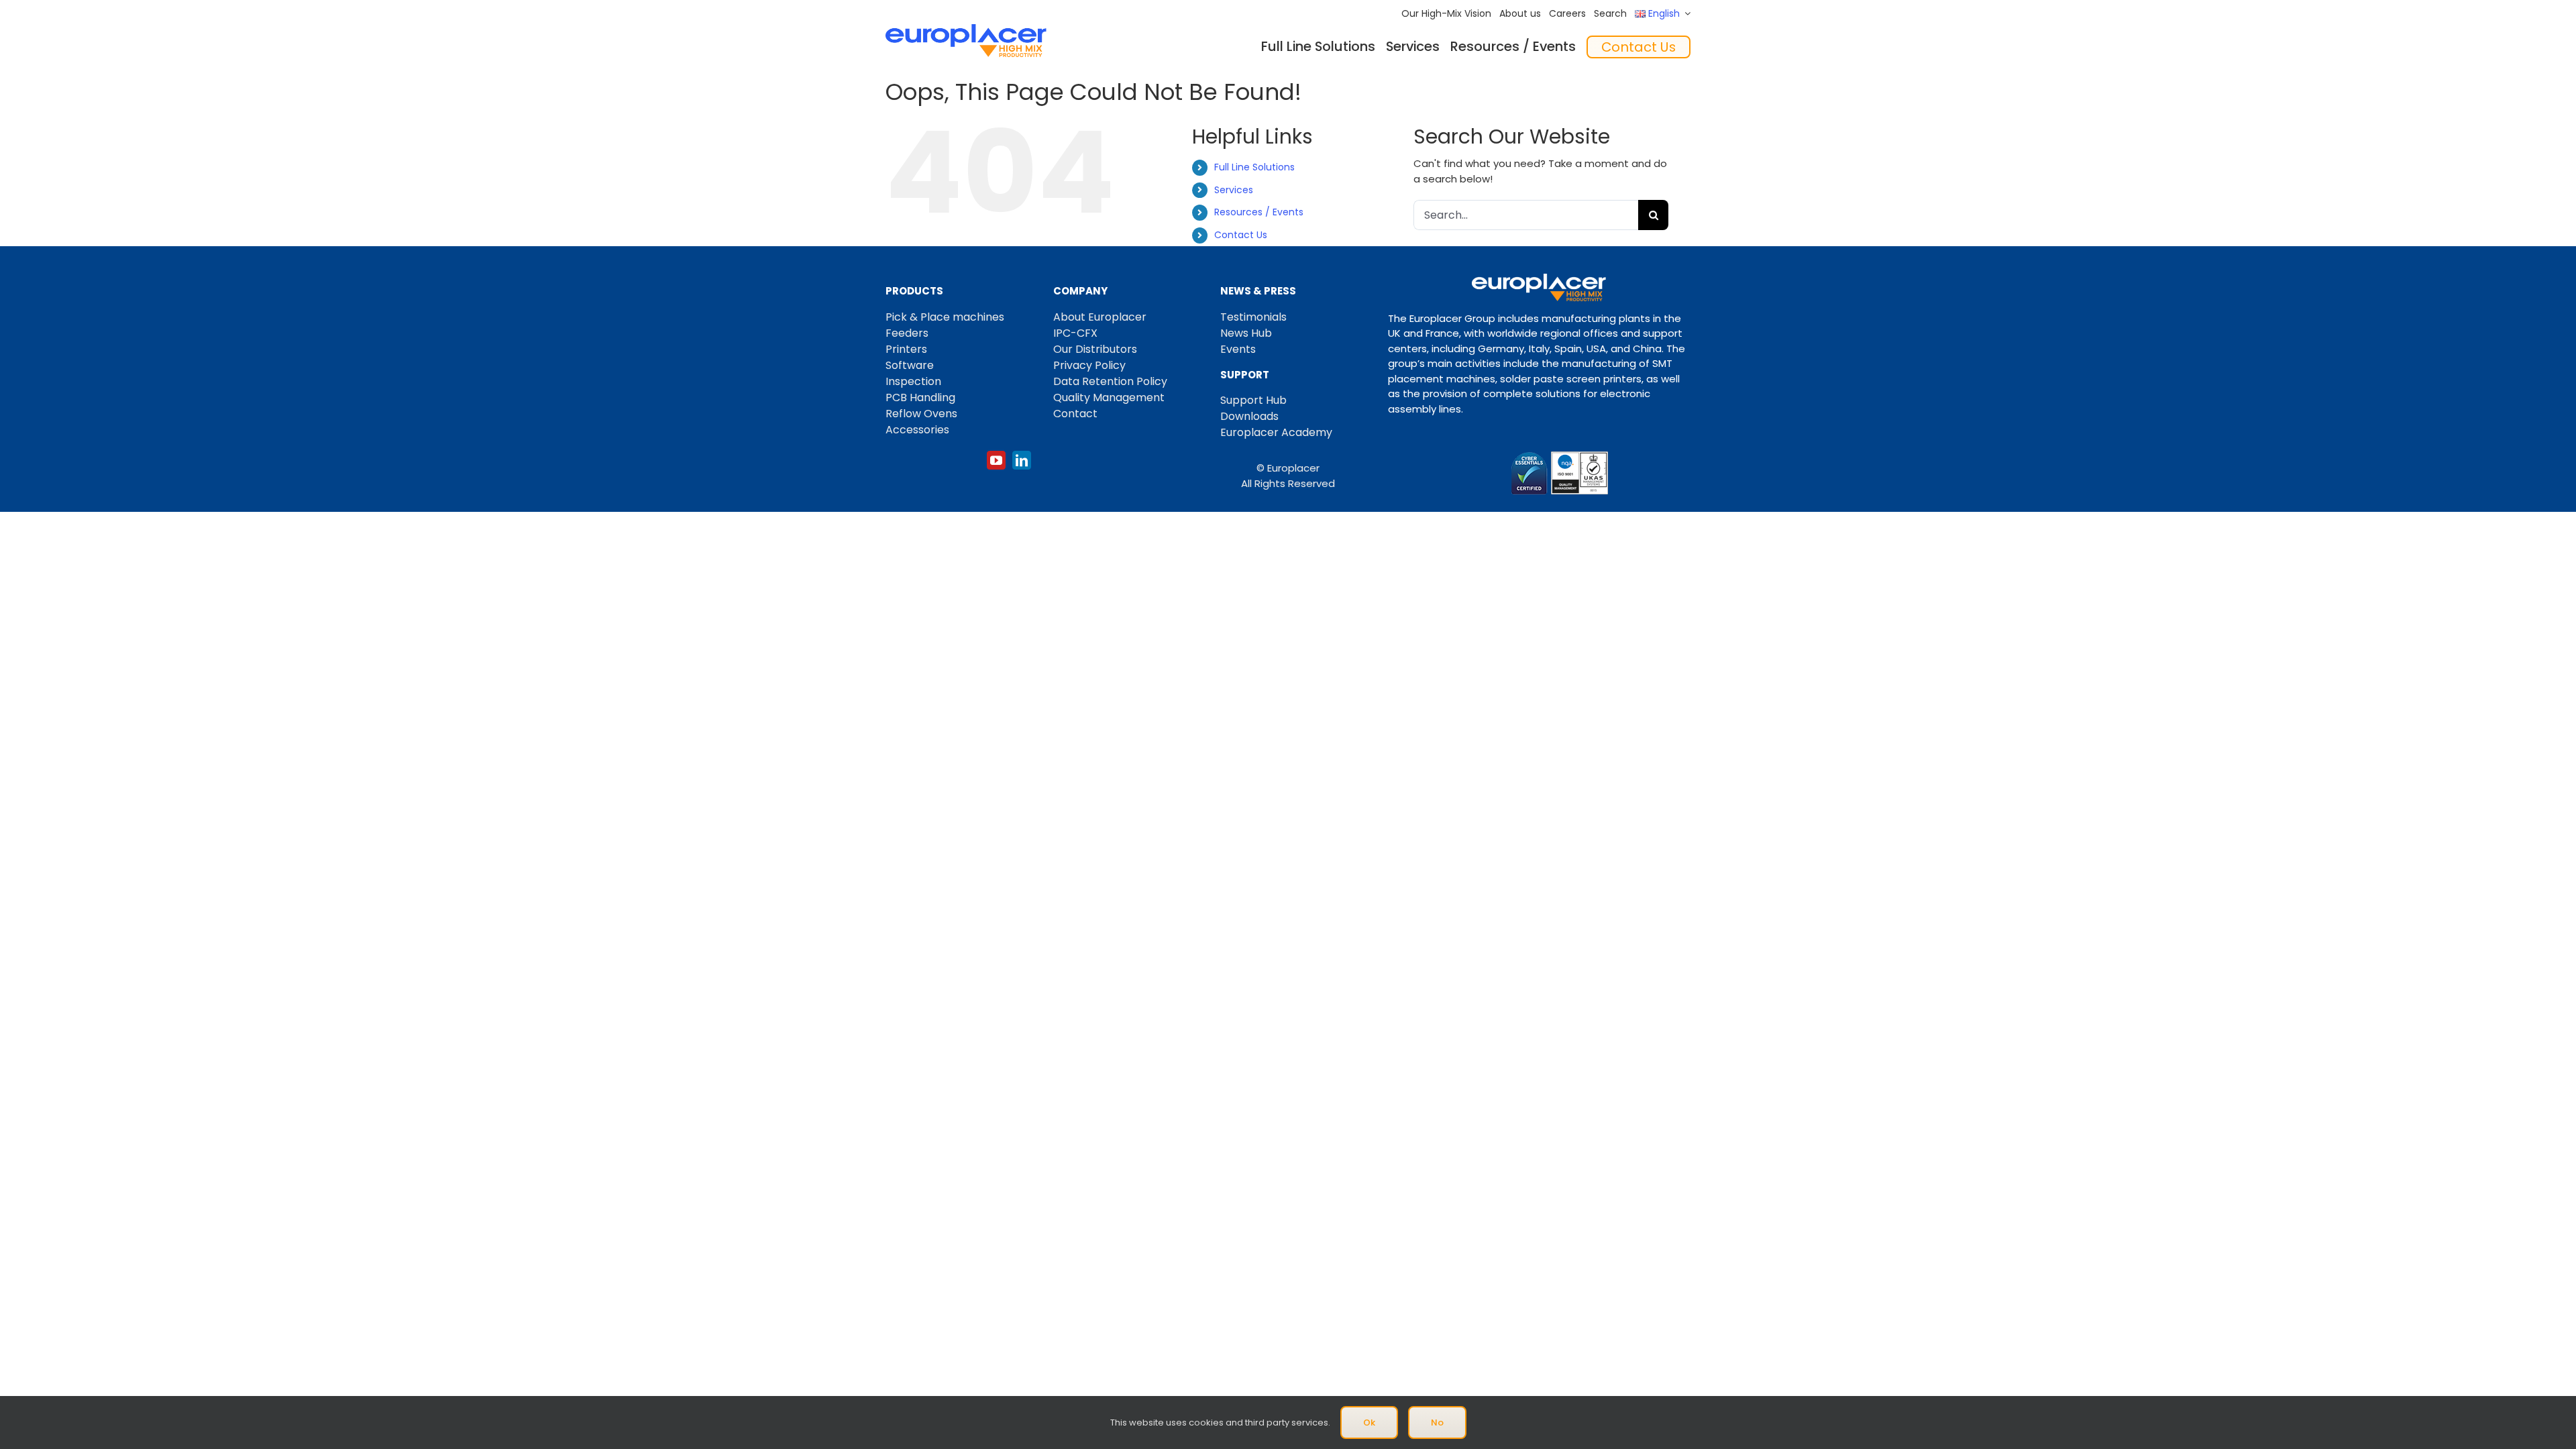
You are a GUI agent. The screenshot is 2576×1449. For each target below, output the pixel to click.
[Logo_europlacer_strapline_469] (966, 29)
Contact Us (1241, 235)
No (1437, 1423)
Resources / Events (1259, 212)
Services (1234, 190)
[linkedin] (1022, 460)
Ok (1369, 1423)
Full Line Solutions (1254, 167)
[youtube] (996, 460)
